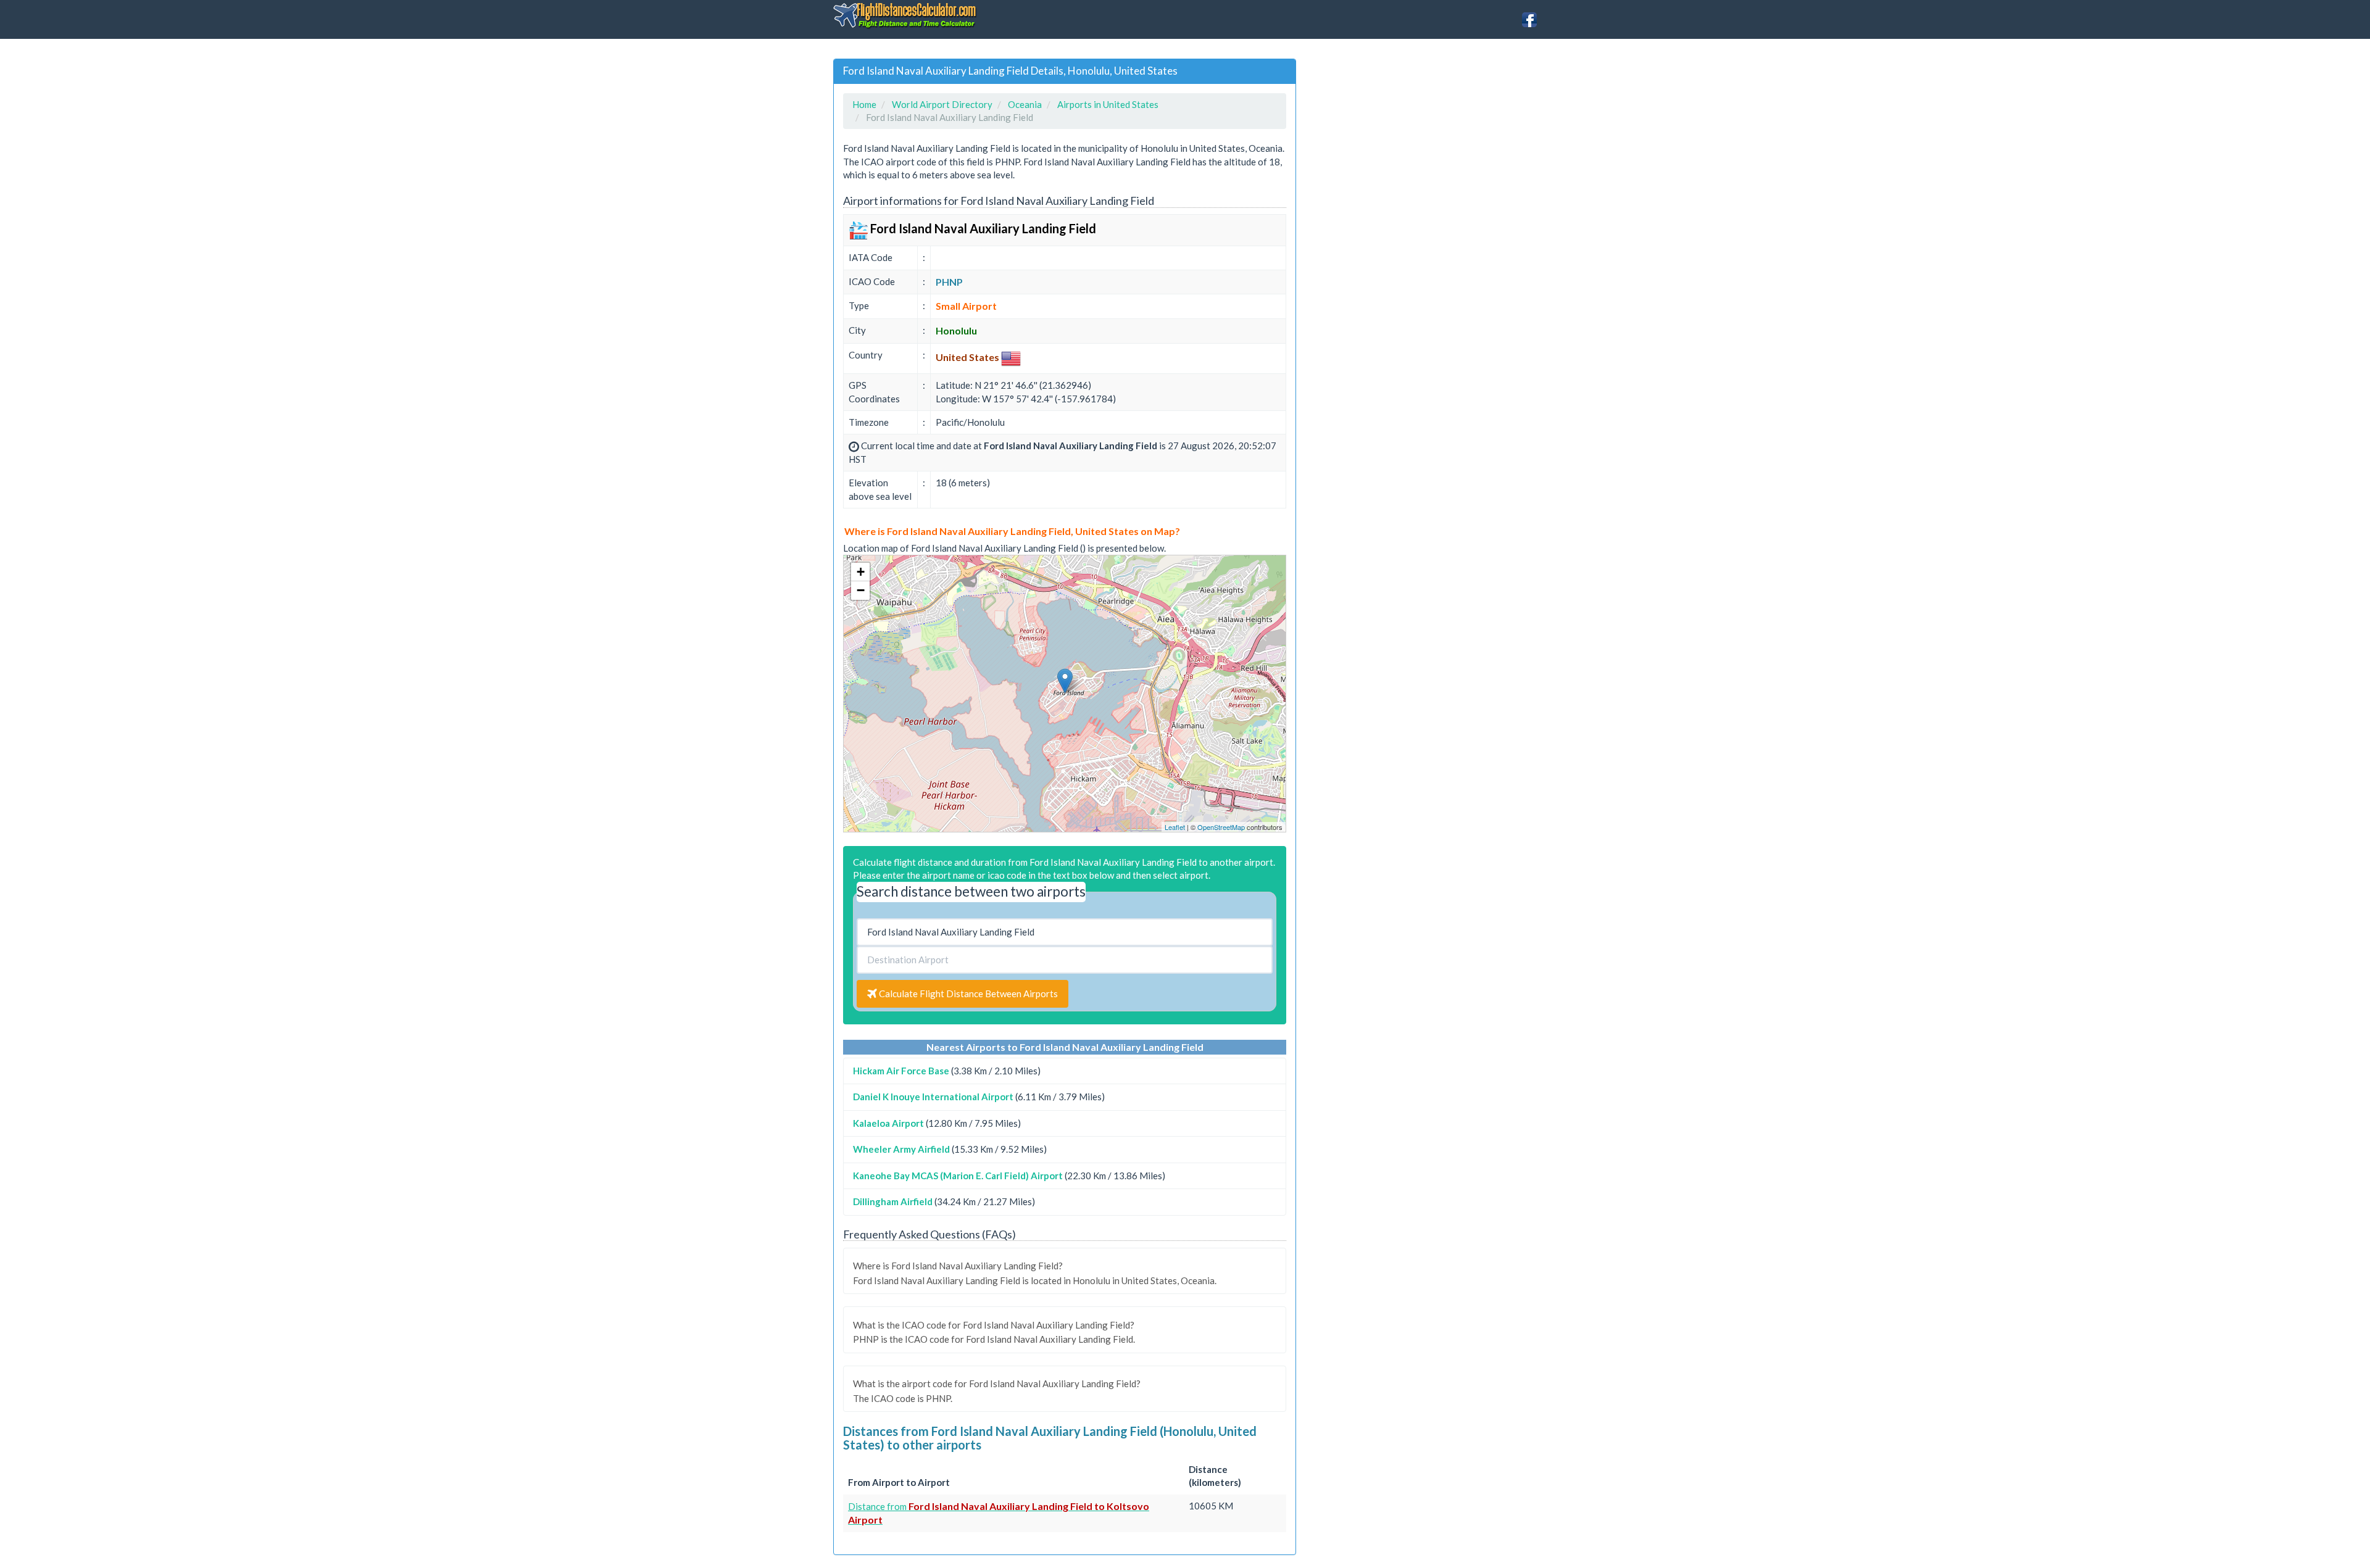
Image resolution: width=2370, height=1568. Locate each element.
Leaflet (1175, 827)
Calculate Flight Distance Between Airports (967, 993)
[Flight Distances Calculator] (906, 15)
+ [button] (861, 572)
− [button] (861, 590)
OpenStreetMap (1221, 827)
